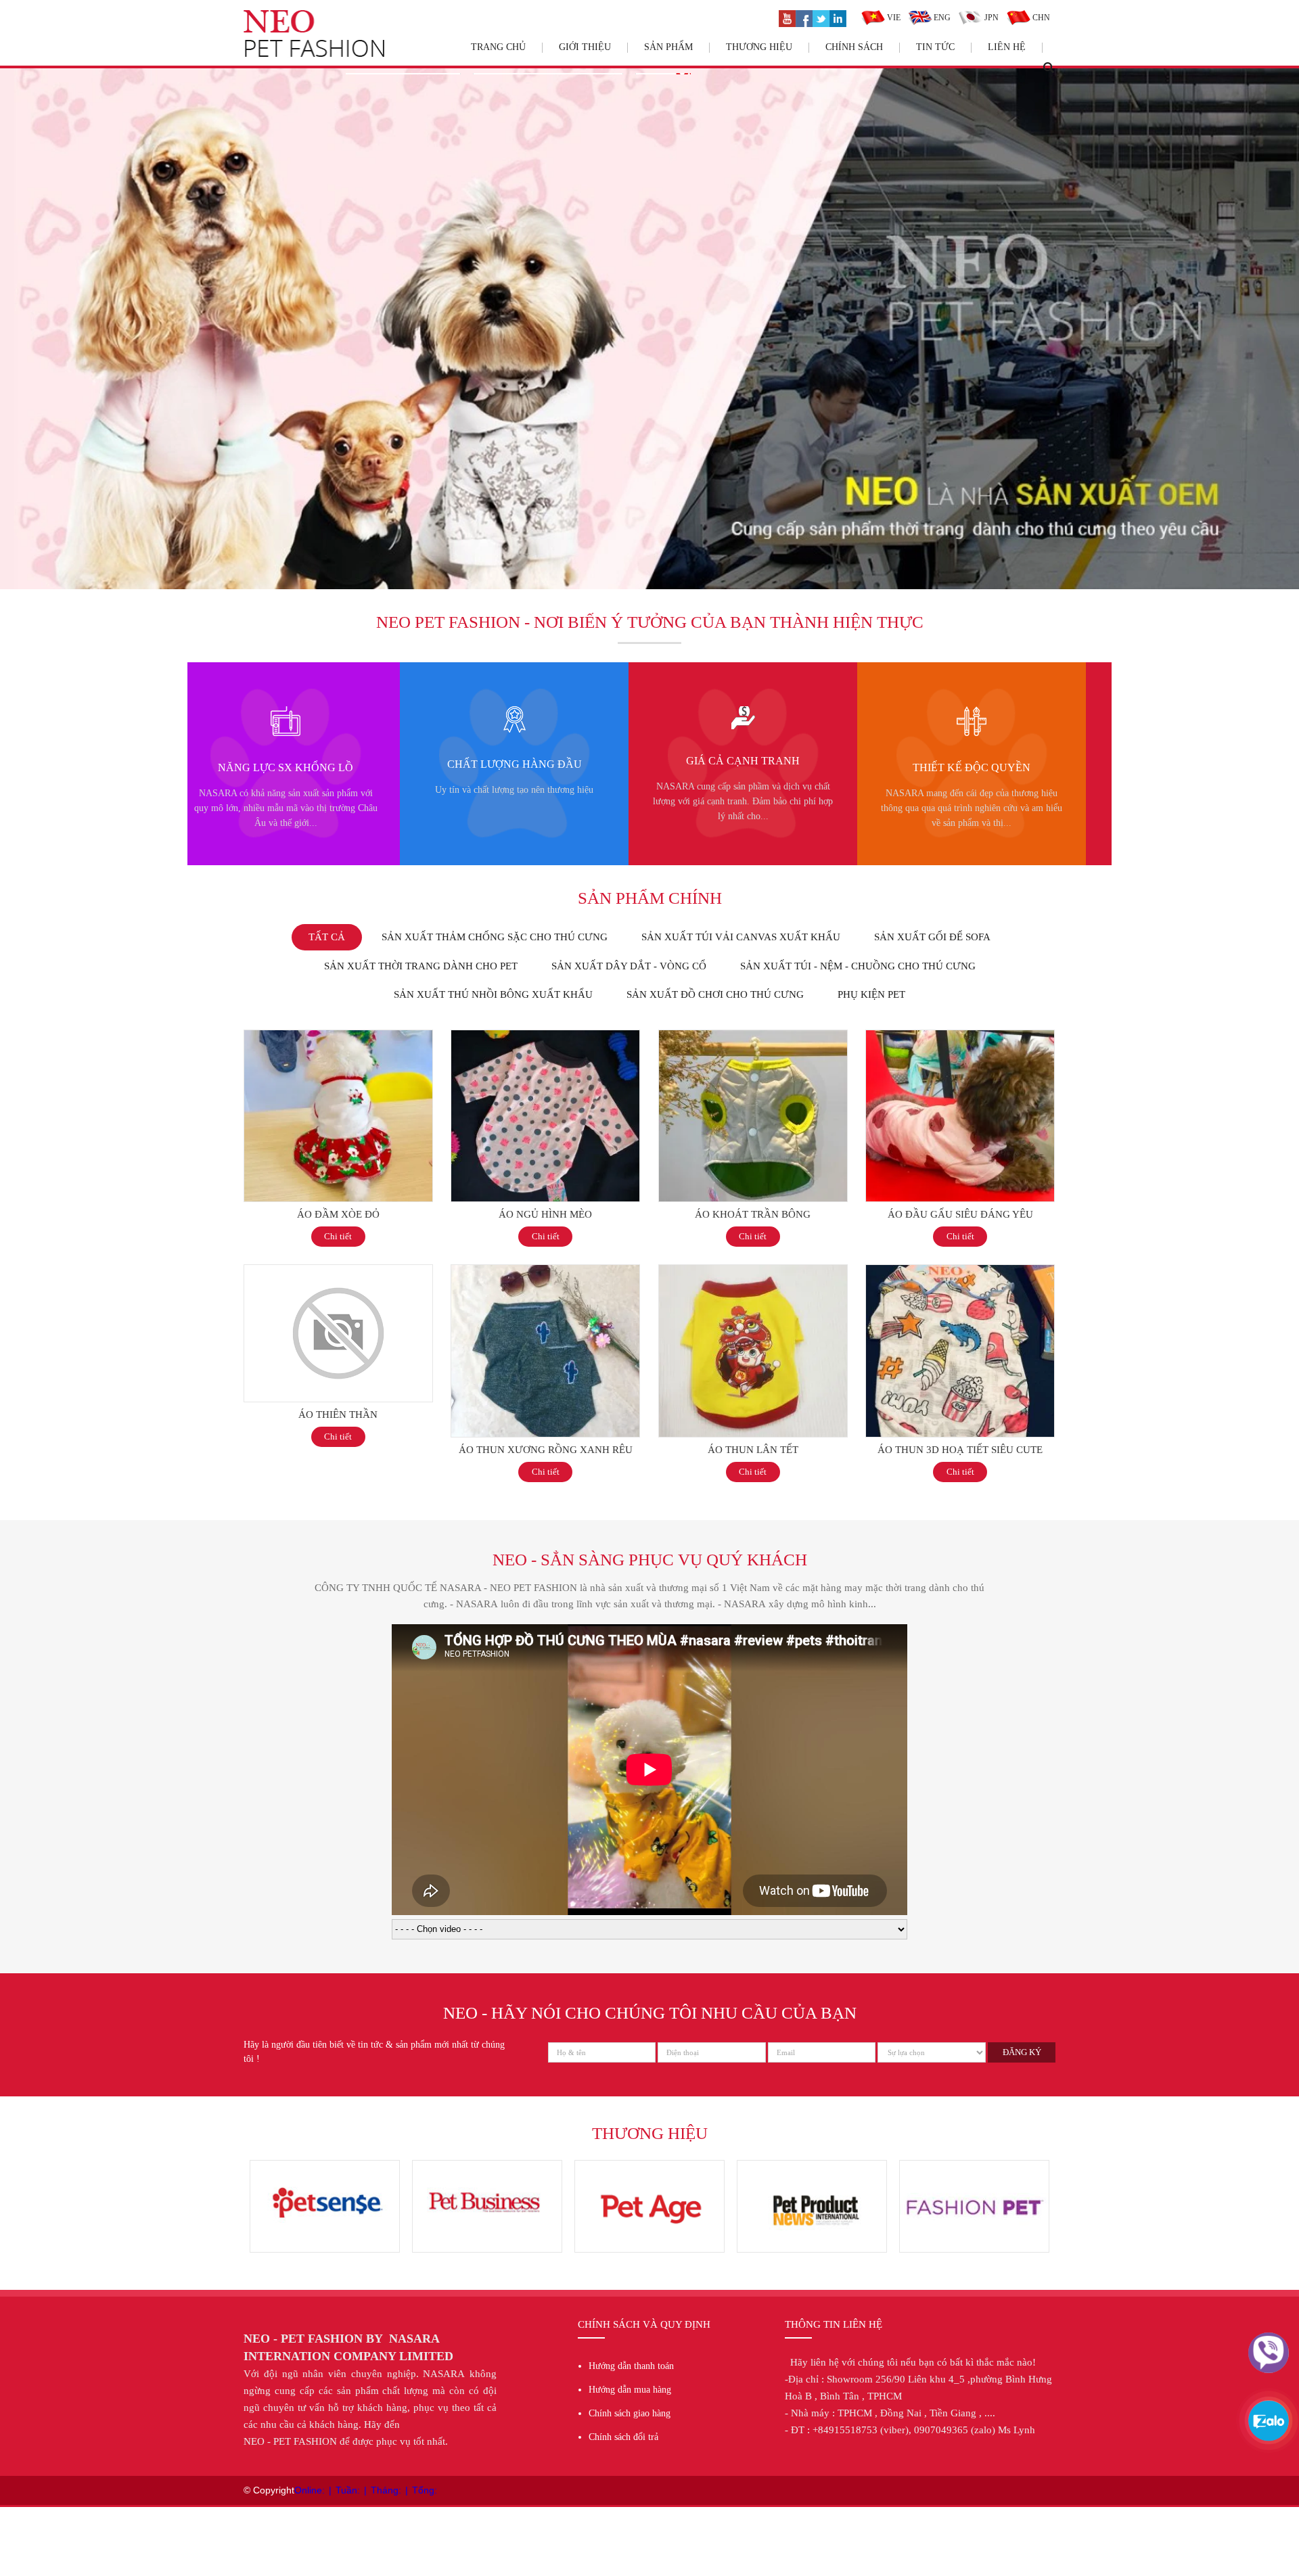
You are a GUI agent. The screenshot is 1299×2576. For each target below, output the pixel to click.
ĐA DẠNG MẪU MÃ (969, 767)
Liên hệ (1007, 47)
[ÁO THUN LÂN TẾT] (753, 1272)
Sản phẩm (668, 47)
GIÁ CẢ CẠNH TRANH (511, 761)
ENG (941, 18)
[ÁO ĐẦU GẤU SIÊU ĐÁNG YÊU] (960, 1037)
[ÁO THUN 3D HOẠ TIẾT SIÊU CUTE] (960, 1272)
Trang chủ (498, 47)
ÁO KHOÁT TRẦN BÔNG (753, 1214)
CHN (1040, 18)
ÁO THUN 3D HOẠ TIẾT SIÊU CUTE (960, 1450)
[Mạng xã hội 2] (804, 17)
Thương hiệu (759, 47)
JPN (990, 18)
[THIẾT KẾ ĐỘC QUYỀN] (740, 713)
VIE (893, 18)
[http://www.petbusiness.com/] (325, 2167)
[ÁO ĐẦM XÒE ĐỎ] (338, 1037)
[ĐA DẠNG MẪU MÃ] (969, 713)
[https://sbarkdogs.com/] (649, 2167)
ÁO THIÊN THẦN (338, 1414)
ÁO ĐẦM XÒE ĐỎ (338, 1214)
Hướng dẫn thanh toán (631, 2366)
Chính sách (854, 47)
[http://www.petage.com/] (487, 2167)
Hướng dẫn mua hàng (630, 2390)
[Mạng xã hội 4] (838, 17)
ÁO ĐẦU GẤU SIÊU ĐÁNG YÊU (960, 1214)
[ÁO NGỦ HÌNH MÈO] (545, 1037)
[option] (283, 764)
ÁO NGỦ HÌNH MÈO (545, 1214)
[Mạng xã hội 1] (787, 17)
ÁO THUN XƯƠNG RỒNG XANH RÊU (546, 1450)
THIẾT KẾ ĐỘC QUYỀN (740, 767)
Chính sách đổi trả (623, 2437)
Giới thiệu (585, 47)
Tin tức (935, 47)
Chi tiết (338, 1236)
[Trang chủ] (314, 17)
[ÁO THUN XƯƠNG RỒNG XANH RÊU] (545, 1272)
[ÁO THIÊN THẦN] (338, 1272)
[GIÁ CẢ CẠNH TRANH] (512, 713)
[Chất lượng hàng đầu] (283, 713)
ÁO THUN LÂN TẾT (753, 1450)
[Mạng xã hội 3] (821, 17)
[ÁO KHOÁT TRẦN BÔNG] (753, 1037)
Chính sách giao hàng (630, 2413)
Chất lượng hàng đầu (283, 764)
